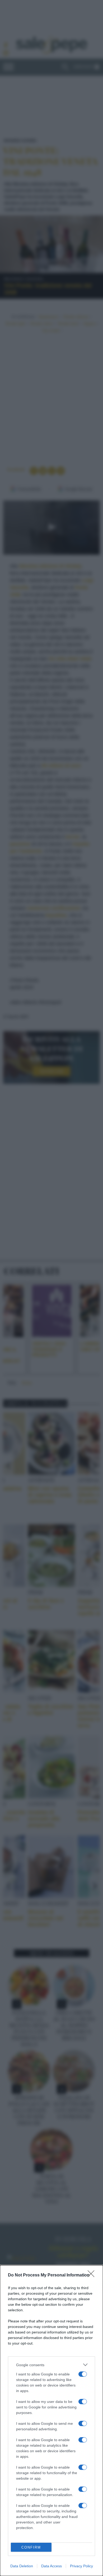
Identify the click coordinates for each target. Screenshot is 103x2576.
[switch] (83, 2374)
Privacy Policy (81, 2566)
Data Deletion (22, 2566)
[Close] (93, 2275)
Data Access (51, 2566)
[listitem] (51, 2365)
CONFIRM (31, 2547)
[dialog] (51, 2421)
